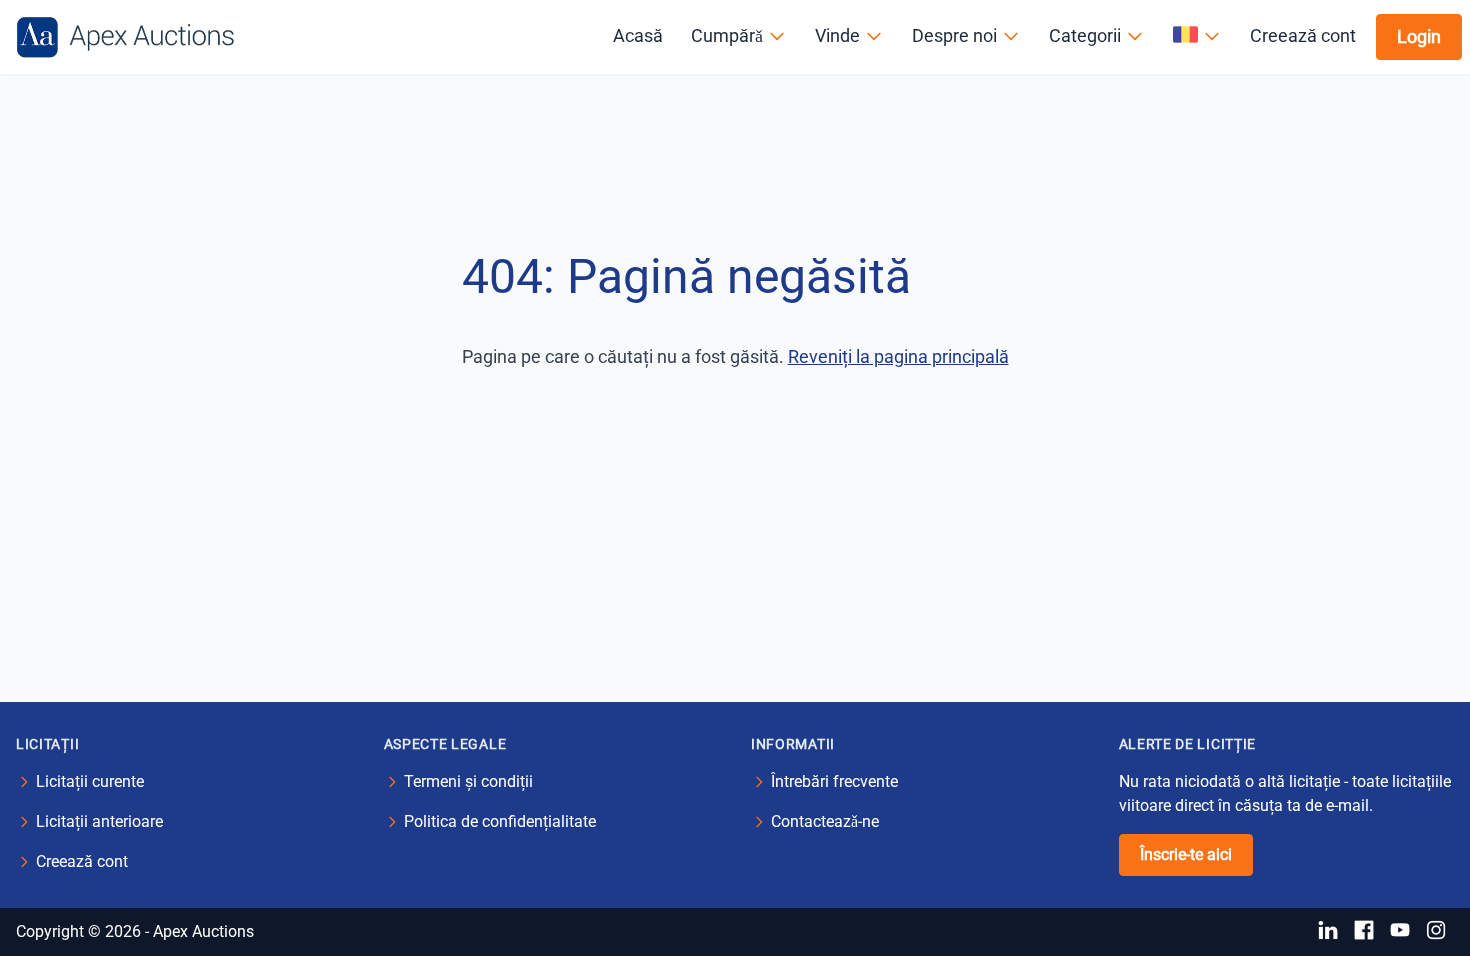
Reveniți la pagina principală (898, 356)
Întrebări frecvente (834, 781)
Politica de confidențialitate (500, 821)
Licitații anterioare (99, 821)
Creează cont (1303, 35)
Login (1419, 36)
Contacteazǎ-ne (825, 821)
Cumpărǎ (727, 35)
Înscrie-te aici (1186, 854)
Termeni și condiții (468, 781)
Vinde (837, 35)
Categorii (1085, 35)
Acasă (638, 35)
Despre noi (954, 35)
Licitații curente (90, 781)
